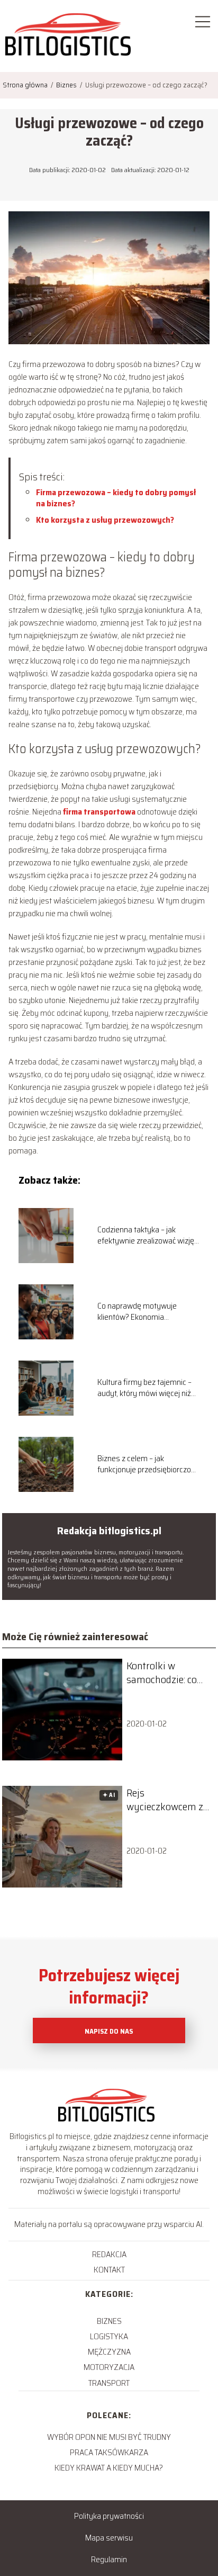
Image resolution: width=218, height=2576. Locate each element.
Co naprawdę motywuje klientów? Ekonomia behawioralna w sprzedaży (142, 1312)
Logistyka (109, 2336)
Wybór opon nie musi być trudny (109, 2437)
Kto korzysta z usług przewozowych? (105, 520)
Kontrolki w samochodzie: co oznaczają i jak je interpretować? (163, 1672)
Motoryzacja (109, 2367)
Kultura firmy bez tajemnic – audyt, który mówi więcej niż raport (144, 1388)
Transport (109, 2383)
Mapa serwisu (109, 2538)
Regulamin (109, 2559)
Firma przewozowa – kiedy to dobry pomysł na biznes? (116, 498)
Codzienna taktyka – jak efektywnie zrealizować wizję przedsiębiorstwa (146, 1236)
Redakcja (109, 2254)
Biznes (67, 85)
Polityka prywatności (109, 2516)
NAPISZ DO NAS (109, 2031)
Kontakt (109, 2270)
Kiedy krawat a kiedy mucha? (109, 2468)
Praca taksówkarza (109, 2452)
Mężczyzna (109, 2352)
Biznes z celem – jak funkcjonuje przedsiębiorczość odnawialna (148, 1464)
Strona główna (26, 85)
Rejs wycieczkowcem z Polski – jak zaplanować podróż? (165, 1800)
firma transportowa (99, 812)
